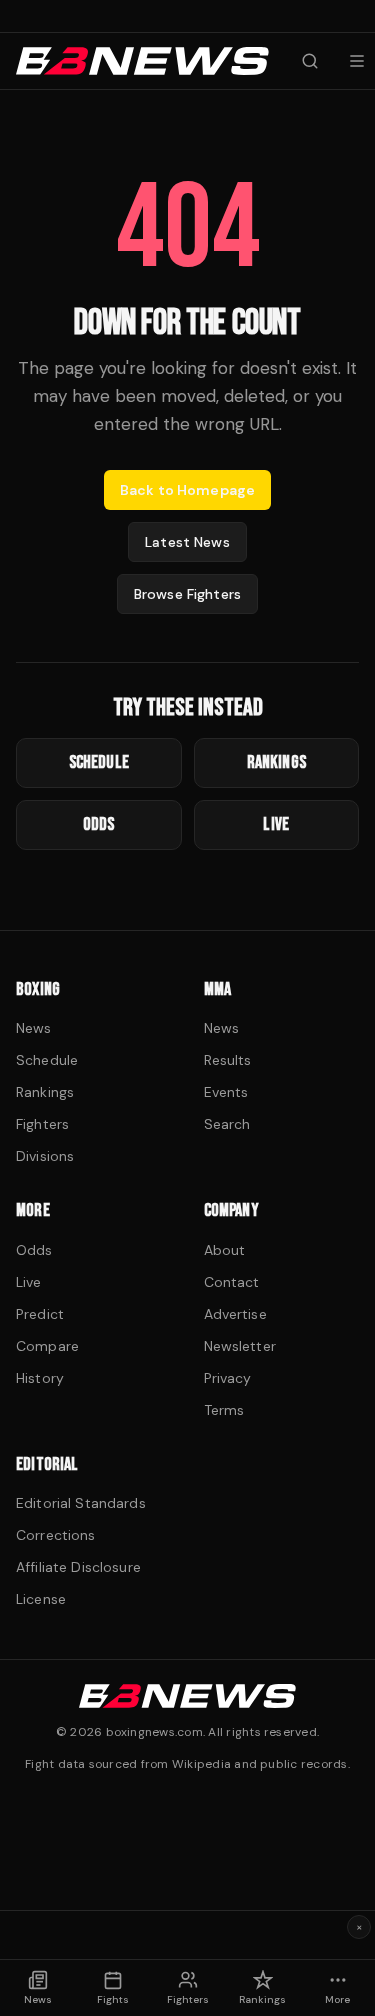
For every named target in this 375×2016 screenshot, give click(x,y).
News (34, 1028)
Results (228, 1060)
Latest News (187, 542)
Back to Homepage (187, 490)
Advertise (235, 1314)
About (225, 1250)
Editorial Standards (81, 1503)
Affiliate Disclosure (78, 1567)
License (41, 1599)
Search (227, 1124)
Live (29, 1282)
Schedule (47, 1060)
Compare (47, 1346)
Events (226, 1092)
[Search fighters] (310, 61)
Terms (224, 1410)
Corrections (56, 1535)
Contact (232, 1282)
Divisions (45, 1156)
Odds (34, 1250)
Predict (40, 1314)
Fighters (42, 1124)
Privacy (228, 1378)
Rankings (45, 1092)
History (40, 1378)
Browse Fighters (187, 594)
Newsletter (240, 1346)
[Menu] (357, 61)
